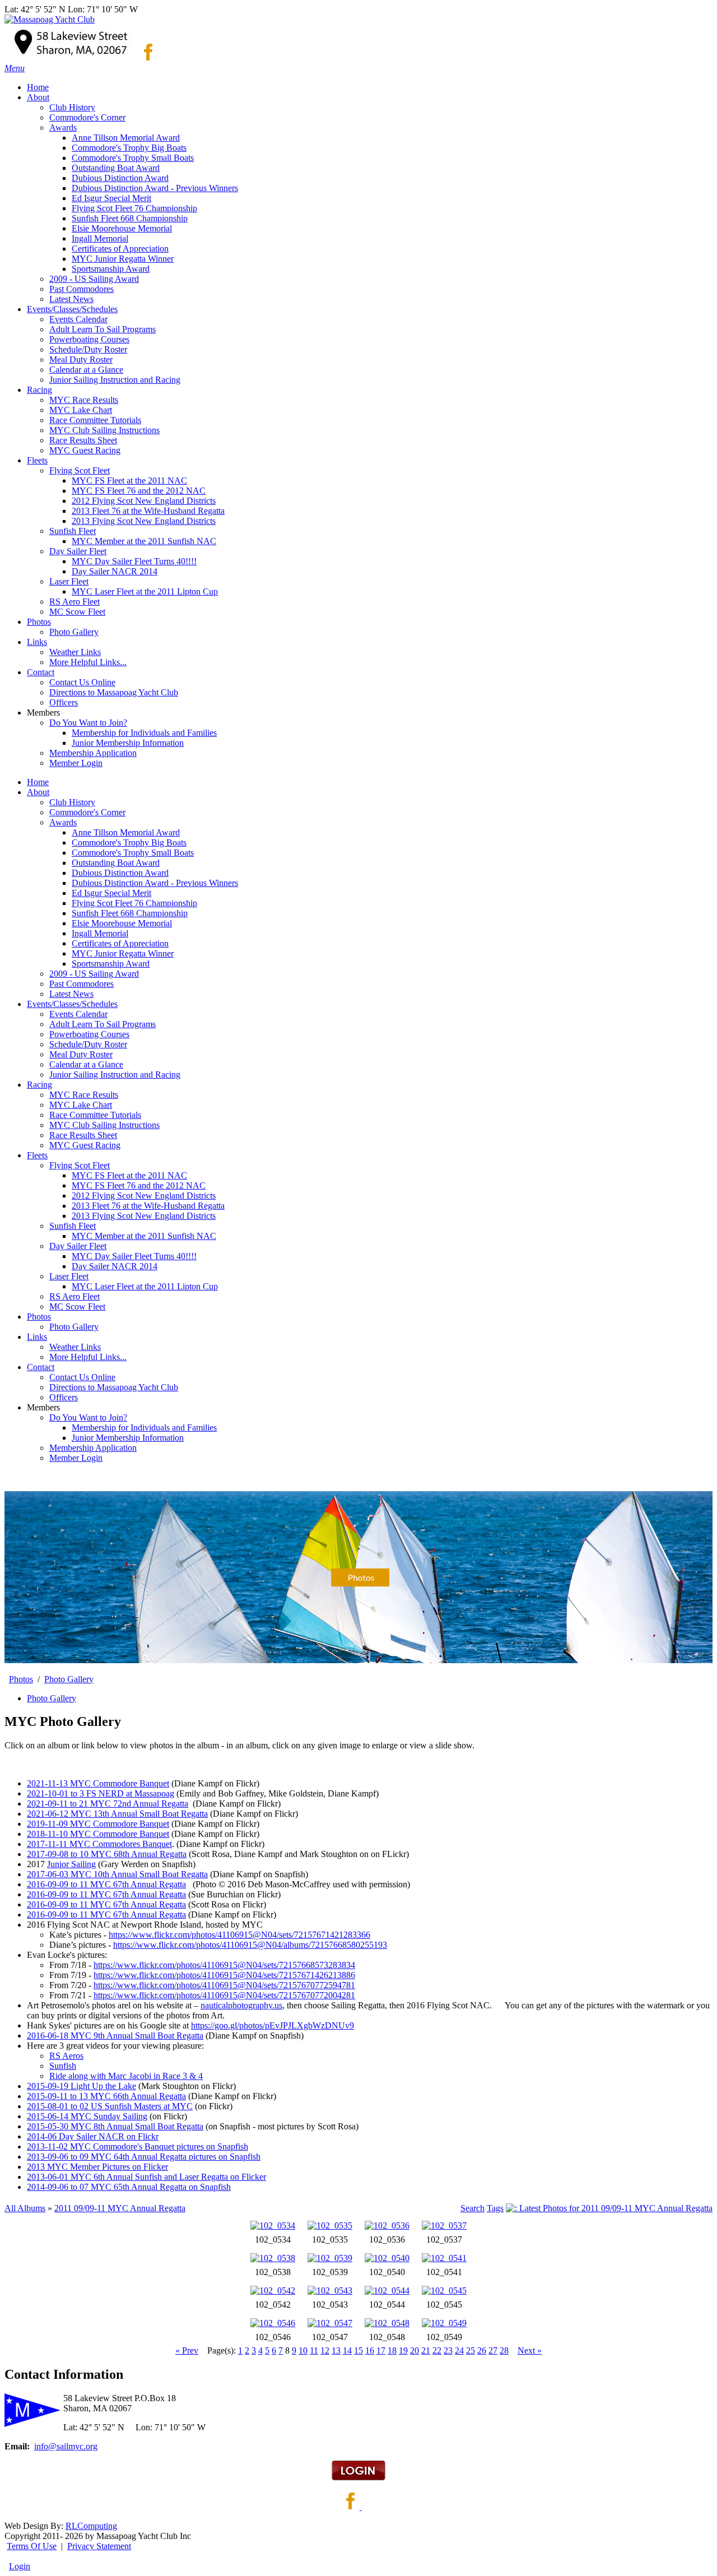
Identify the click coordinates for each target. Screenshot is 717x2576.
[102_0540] (387, 2258)
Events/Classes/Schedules (72, 1004)
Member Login (76, 1458)
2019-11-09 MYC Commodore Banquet (98, 1824)
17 (381, 2350)
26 (482, 2350)
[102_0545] (444, 2290)
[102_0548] (387, 2323)
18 (392, 2350)
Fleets (37, 1155)
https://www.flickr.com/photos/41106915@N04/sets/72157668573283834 (224, 1965)
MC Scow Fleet (77, 1306)
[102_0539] (330, 2258)
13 (336, 2350)
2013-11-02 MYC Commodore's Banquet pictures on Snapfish (138, 2146)
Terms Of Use (32, 2546)
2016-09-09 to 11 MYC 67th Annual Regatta (106, 1884)
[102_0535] (330, 2225)
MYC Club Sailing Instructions (104, 1125)
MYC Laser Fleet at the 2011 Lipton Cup (145, 1286)
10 (303, 2350)
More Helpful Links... (88, 1357)
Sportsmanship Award (111, 964)
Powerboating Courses (89, 1034)
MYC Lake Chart (81, 1105)
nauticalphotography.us (241, 2005)
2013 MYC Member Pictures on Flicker (97, 2167)
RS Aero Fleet (75, 1296)
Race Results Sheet (83, 1135)
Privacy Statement (99, 2546)
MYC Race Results (84, 1095)
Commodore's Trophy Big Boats (129, 843)
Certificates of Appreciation (120, 943)
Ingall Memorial (100, 933)
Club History (72, 802)
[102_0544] (387, 2290)
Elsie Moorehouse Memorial (122, 923)
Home (38, 782)
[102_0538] (273, 2258)
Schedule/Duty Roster (88, 1044)
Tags (495, 2208)
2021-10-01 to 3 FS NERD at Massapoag (101, 1793)
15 (358, 2350)
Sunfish (63, 2066)
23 (448, 2350)
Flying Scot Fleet (80, 1165)
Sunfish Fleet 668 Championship (130, 913)
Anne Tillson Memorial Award (126, 832)
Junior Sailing (71, 1864)
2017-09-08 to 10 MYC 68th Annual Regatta (107, 1854)
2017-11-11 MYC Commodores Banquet (99, 1844)
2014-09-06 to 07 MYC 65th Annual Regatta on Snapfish (129, 2187)
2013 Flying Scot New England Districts (144, 1216)
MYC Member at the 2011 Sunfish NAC (144, 1236)
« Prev (187, 2350)
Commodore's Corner (87, 812)
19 (403, 2350)
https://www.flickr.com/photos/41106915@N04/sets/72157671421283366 (239, 1935)
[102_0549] (444, 2323)
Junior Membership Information (128, 1438)
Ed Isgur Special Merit (111, 893)
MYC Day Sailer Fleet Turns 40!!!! (134, 1256)
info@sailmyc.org (66, 2446)
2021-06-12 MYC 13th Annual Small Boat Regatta (117, 1814)
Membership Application (93, 1448)
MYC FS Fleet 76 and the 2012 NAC (139, 1185)
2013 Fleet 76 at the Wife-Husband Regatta (148, 1206)
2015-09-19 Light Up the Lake (82, 2086)
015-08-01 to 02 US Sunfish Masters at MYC (112, 2106)
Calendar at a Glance (86, 1064)
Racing (39, 1085)
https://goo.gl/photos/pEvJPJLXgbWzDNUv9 (273, 2025)
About (38, 792)
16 (370, 2350)
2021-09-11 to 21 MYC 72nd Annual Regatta (108, 1804)
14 (347, 2350)
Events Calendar (78, 1014)
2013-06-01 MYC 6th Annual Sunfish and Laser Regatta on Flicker (146, 2177)
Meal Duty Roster (81, 1054)
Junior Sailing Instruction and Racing (115, 1075)
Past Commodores (82, 984)
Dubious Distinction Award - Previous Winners (155, 883)
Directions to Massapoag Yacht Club (114, 1387)
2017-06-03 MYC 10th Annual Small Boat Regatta (117, 1874)
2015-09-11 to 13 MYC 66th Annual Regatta (106, 2096)
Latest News (71, 994)
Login (20, 2566)
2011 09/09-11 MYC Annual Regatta (120, 2208)
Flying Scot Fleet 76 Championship (134, 903)
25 (471, 2350)
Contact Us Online (82, 1377)
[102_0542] (273, 2290)
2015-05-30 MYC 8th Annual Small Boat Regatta (115, 2126)
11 (314, 2350)
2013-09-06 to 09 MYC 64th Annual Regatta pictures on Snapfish (144, 2157)
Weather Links (75, 1347)
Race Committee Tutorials (95, 1115)
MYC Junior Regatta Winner (123, 953)
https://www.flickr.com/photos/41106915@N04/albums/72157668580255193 (250, 1945)
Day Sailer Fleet (78, 1246)
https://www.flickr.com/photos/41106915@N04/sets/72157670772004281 (224, 1995)
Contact (41, 1367)
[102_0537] (444, 2225)
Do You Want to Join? (88, 1417)
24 (459, 2350)
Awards (63, 822)
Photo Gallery (74, 1327)
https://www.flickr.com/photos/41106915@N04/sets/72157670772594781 (224, 1985)
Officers (64, 1397)
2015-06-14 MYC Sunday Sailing (87, 2116)
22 (437, 2350)
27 (493, 2350)
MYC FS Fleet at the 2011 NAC (129, 1175)
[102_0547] (330, 2323)
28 (504, 2350)
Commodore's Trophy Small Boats (133, 853)
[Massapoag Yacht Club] (50, 19)
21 (426, 2350)
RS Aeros (66, 2056)
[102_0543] (330, 2290)
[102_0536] (387, 2225)
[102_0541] (444, 2258)
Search (472, 2208)
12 (325, 2350)
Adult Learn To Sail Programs (103, 1024)
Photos (39, 1317)
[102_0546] (273, 2323)
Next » (530, 2350)
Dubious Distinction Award (120, 873)
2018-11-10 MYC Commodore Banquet (98, 1834)
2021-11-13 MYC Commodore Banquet (98, 1783)
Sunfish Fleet (73, 1226)
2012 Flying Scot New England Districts (144, 1196)
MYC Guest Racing (85, 1145)
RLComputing (91, 2526)
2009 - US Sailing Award (94, 974)
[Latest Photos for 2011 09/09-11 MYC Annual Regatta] (609, 2208)
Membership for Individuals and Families (144, 1428)
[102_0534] (273, 2225)
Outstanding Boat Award (116, 863)
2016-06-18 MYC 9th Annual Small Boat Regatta (115, 2036)
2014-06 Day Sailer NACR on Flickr (93, 2136)
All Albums (25, 2208)
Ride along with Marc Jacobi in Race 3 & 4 (126, 2076)
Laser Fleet (69, 1276)
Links (37, 1337)
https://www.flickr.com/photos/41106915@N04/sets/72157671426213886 (224, 1975)
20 (415, 2350)
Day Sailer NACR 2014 (115, 1266)
